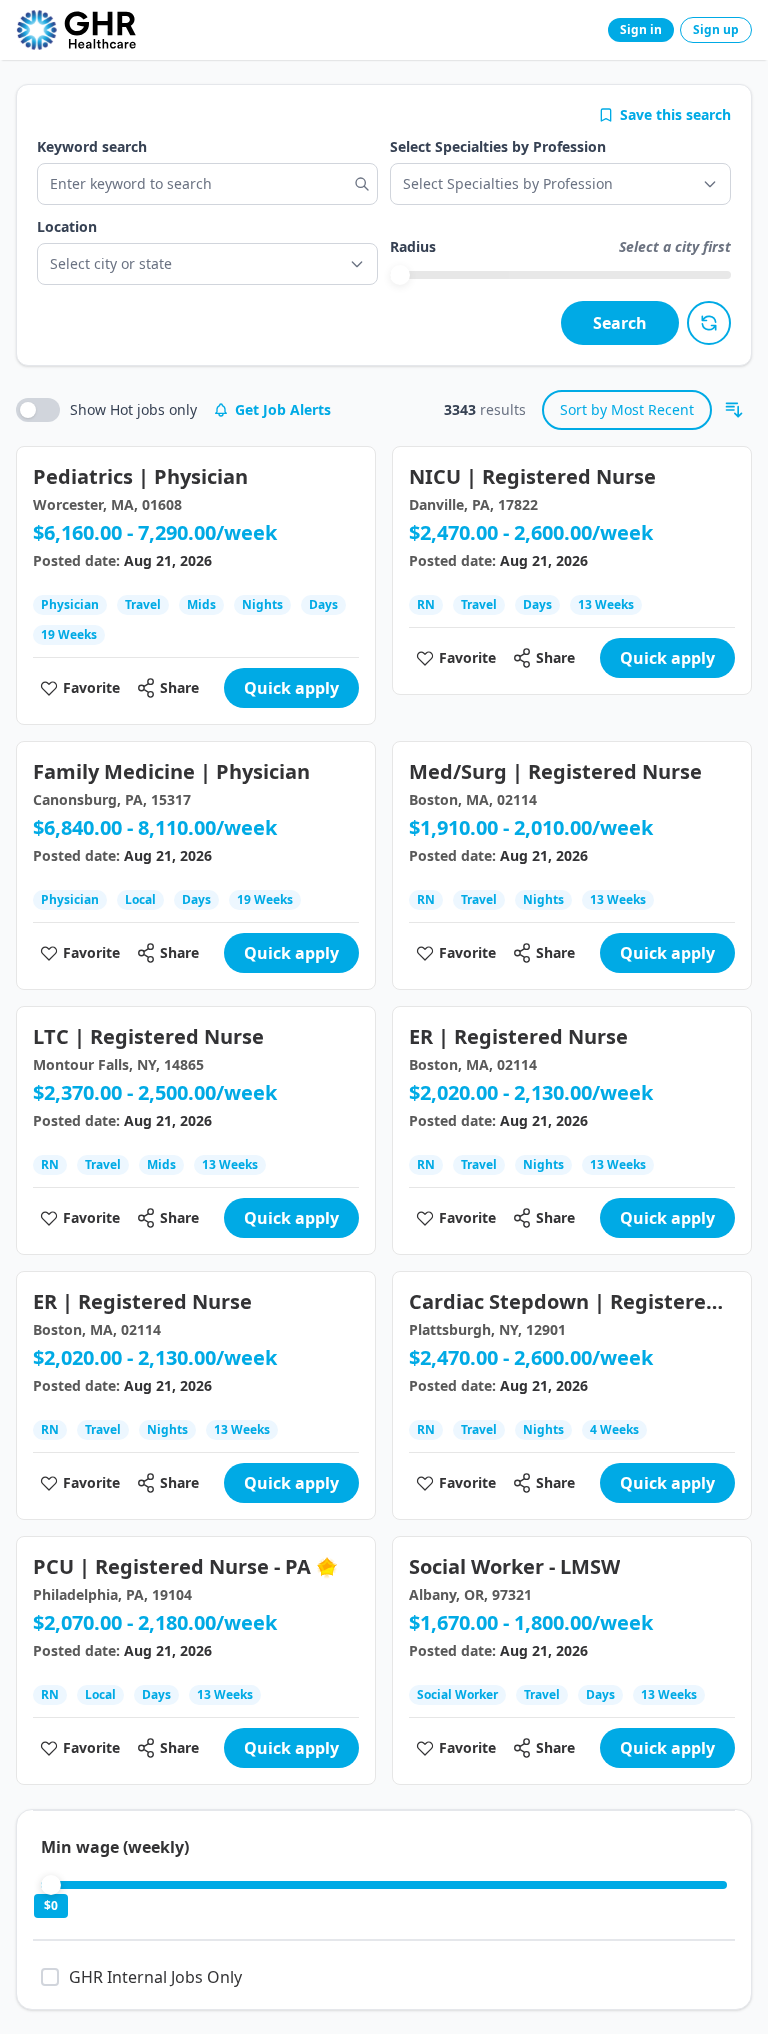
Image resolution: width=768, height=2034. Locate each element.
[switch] (38, 410)
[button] (207, 264)
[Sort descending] (734, 410)
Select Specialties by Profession (498, 146)
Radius (413, 246)
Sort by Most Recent (627, 409)
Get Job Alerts (283, 409)
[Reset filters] (709, 323)
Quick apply (291, 688)
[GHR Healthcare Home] (76, 30)
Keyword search (92, 146)
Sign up (716, 29)
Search (620, 323)
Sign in (641, 29)
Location (67, 226)
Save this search (675, 114)
